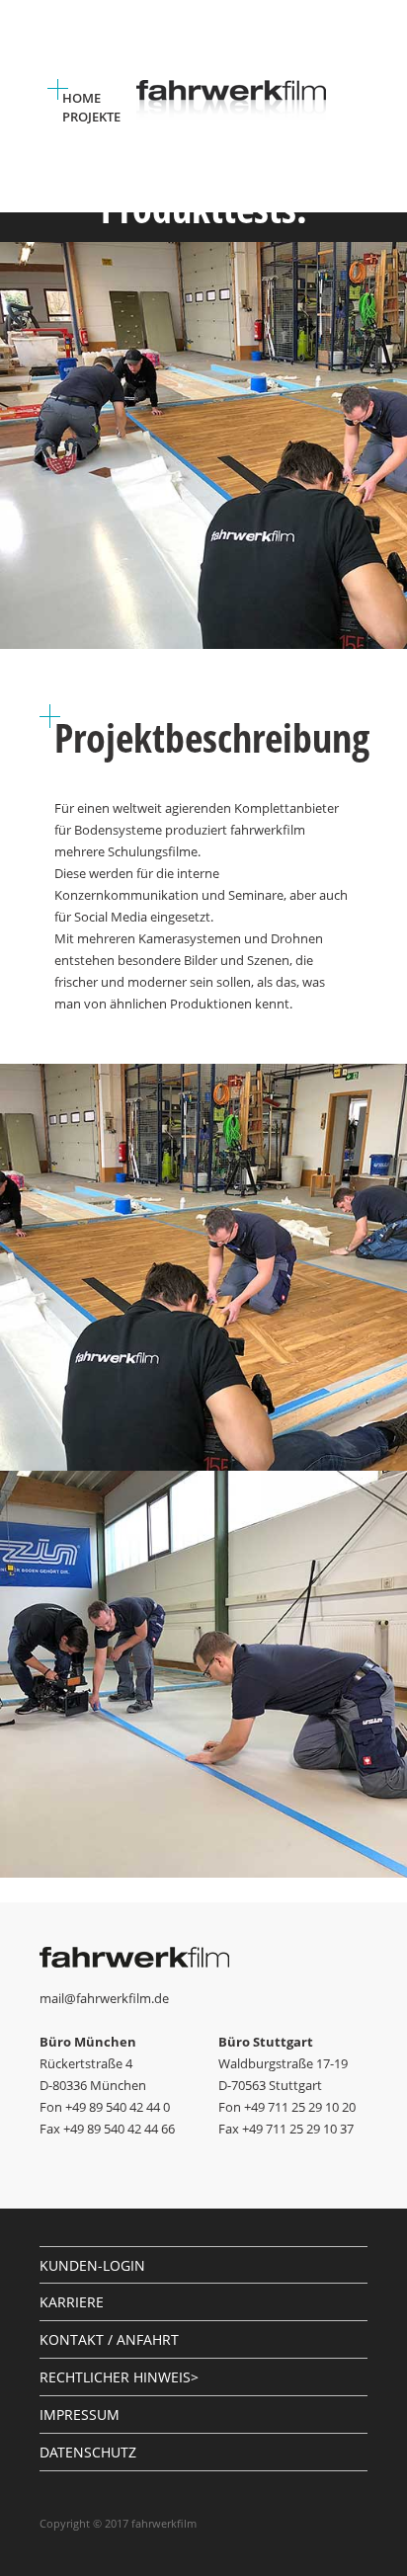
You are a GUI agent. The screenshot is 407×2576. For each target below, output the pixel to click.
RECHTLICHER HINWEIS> (119, 2377)
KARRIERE (72, 2302)
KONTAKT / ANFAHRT (109, 2339)
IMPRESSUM (80, 2415)
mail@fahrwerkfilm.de (104, 1998)
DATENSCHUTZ (88, 2452)
